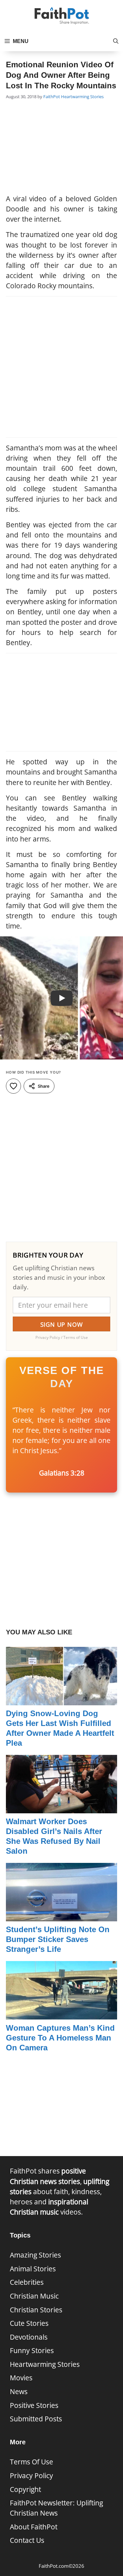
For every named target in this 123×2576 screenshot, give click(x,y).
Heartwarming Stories (82, 97)
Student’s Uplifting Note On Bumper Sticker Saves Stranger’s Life (58, 1939)
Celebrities (27, 2282)
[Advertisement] (62, 148)
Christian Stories (36, 2310)
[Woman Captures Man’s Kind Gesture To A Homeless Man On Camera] (61, 2014)
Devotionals (29, 2337)
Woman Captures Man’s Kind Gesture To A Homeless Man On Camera (60, 2038)
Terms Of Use (31, 2462)
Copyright (25, 2489)
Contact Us (27, 2540)
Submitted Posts (36, 2419)
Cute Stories (29, 2323)
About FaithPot (34, 2527)
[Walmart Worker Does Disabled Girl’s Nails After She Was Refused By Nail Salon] (61, 1808)
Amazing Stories (35, 2255)
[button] (116, 41)
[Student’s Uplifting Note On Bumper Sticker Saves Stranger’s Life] (61, 1916)
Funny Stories (32, 2350)
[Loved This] (13, 1086)
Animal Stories (33, 2269)
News (19, 2391)
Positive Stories (34, 2405)
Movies (21, 2378)
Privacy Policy (31, 2476)
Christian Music (34, 2296)
